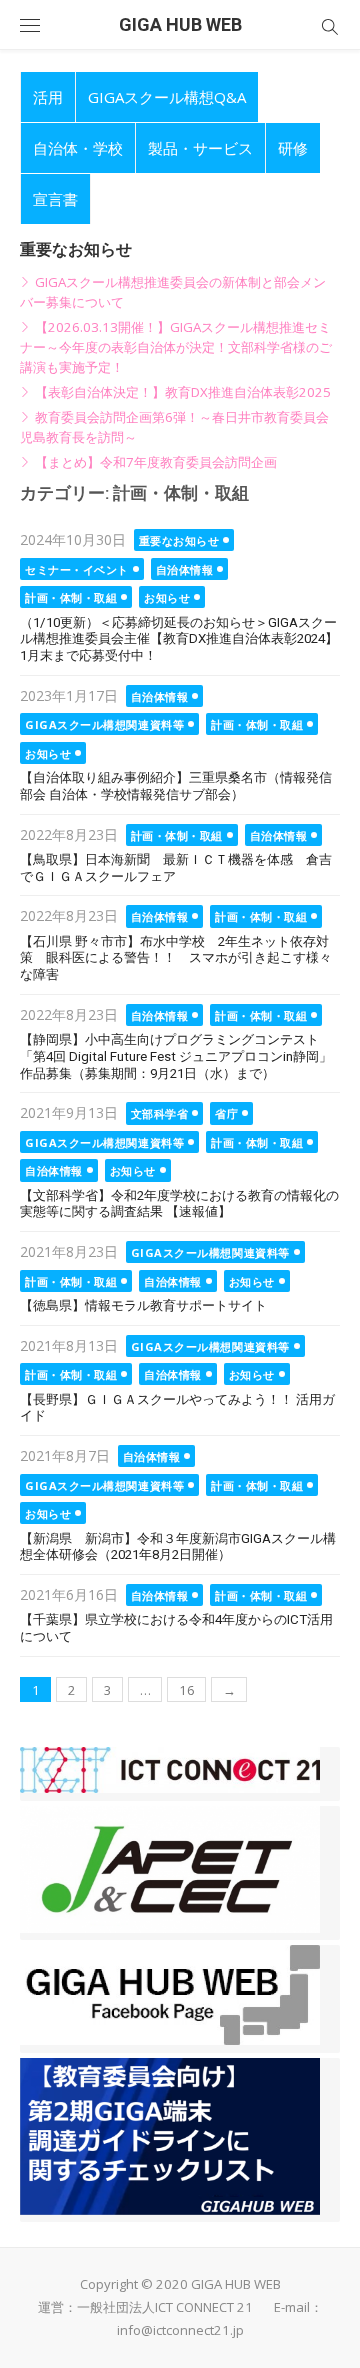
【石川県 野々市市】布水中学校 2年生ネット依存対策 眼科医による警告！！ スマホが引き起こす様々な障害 (176, 958)
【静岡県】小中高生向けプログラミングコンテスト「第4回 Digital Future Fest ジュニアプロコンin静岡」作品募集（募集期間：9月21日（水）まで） (176, 1056)
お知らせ (167, 597)
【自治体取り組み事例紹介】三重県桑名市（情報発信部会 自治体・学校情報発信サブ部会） (176, 786)
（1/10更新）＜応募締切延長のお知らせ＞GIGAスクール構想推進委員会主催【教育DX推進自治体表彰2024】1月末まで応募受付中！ (179, 639)
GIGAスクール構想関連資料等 (104, 724)
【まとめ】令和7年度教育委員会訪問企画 (156, 462)
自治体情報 (185, 569)
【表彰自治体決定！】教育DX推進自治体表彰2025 (183, 392)
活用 (48, 97)
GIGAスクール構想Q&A (167, 97)
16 (187, 1690)
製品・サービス (200, 148)
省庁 (226, 1113)
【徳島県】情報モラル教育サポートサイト (143, 1305)
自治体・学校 (78, 148)
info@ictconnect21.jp (180, 2330)
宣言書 (55, 199)
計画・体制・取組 (71, 597)
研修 (293, 148)
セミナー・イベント (77, 569)
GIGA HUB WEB (180, 24)
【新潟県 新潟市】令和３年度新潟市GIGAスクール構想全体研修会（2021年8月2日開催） (178, 1547)
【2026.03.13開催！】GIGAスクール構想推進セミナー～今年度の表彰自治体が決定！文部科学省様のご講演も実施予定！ (176, 347)
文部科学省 (160, 1113)
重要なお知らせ (179, 540)
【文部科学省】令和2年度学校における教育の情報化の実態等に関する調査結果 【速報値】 (179, 1204)
